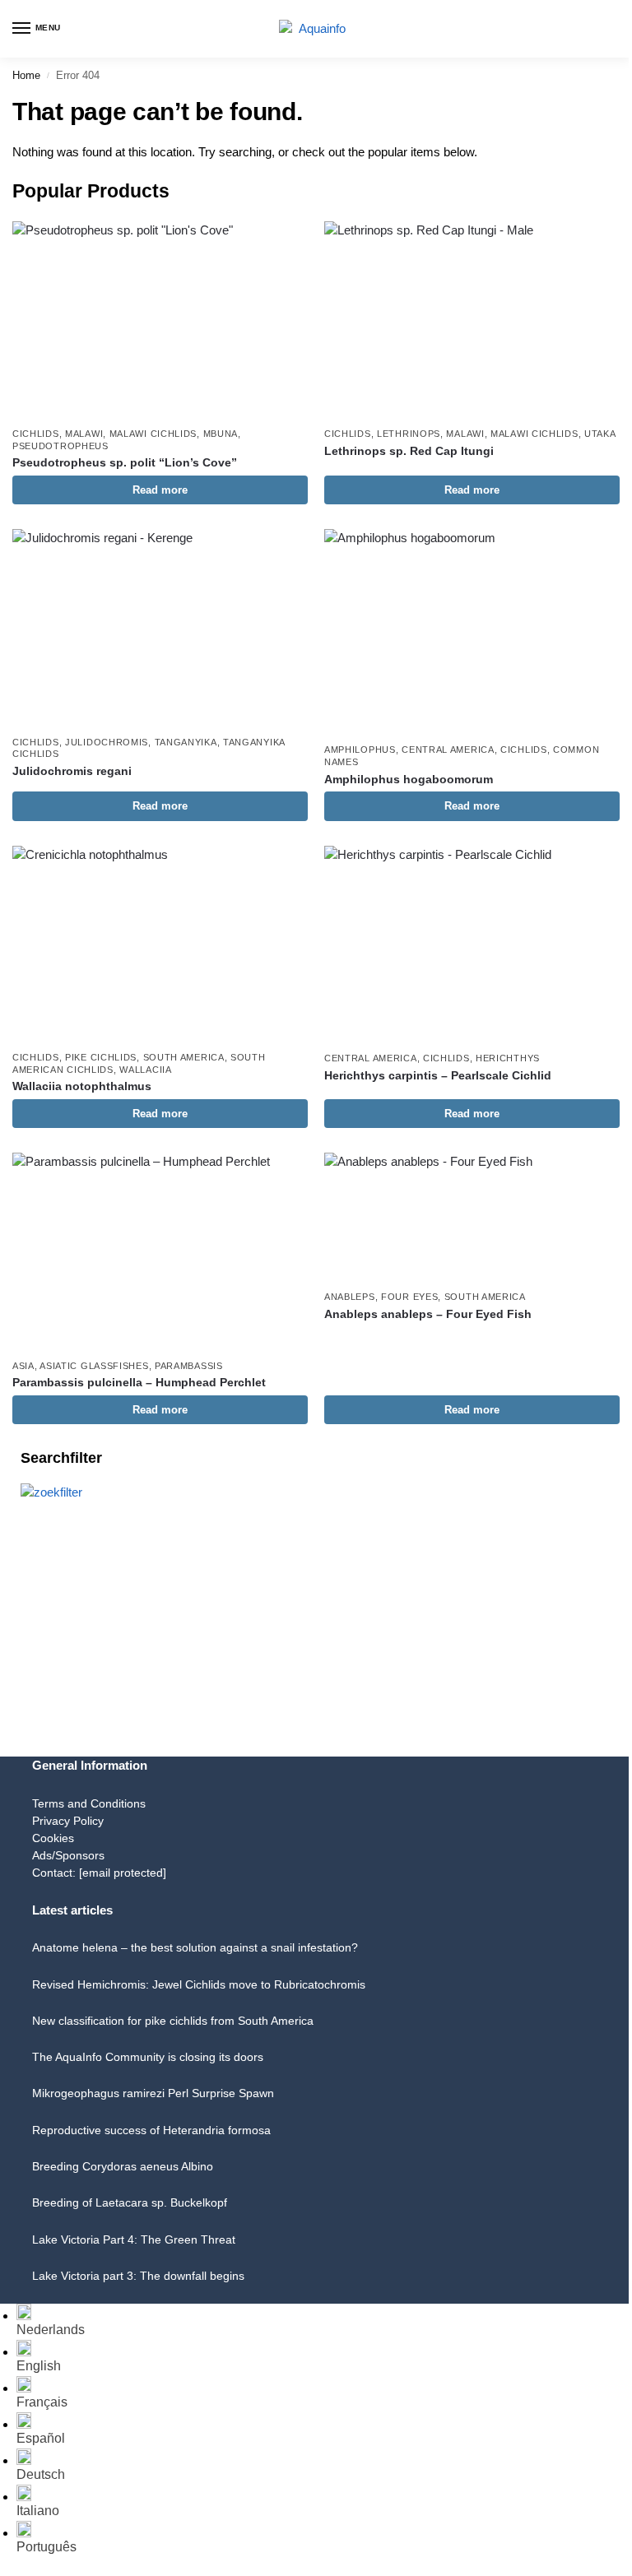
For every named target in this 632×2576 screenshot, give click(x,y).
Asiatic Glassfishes (94, 1366)
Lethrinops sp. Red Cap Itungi (409, 451)
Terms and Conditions (89, 1803)
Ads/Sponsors (68, 1855)
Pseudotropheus (60, 446)
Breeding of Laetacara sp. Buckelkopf (130, 2202)
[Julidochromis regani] (160, 627)
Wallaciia (145, 1070)
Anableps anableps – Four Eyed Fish (428, 1314)
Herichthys (508, 1058)
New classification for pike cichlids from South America (173, 2021)
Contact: (99, 1873)
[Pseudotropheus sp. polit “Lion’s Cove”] (160, 320)
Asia (23, 1366)
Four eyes (409, 1297)
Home (26, 75)
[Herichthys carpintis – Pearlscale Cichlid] (472, 944)
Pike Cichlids (101, 1057)
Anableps (350, 1297)
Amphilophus (360, 750)
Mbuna (221, 434)
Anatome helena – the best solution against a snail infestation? (195, 1947)
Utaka (600, 434)
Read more (160, 490)
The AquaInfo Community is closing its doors (148, 2057)
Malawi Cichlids (153, 434)
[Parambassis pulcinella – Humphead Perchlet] (160, 1251)
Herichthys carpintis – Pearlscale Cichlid (438, 1076)
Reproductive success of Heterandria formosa (151, 2130)
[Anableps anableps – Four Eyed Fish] (472, 1217)
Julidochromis (107, 742)
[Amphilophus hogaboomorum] (472, 631)
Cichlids (36, 434)
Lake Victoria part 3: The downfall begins (138, 2276)
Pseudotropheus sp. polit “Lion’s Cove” (125, 463)
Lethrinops (409, 434)
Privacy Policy (68, 1821)
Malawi (84, 434)
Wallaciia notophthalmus (82, 1086)
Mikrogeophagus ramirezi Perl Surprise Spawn (153, 2093)
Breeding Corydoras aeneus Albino (123, 2166)
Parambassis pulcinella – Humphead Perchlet (139, 1383)
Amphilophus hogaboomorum (409, 780)
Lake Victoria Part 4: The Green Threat (134, 2239)
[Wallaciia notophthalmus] (160, 944)
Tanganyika (186, 742)
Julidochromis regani (72, 771)
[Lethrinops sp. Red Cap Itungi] (472, 320)
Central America (448, 750)
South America (184, 1057)
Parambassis (189, 1366)
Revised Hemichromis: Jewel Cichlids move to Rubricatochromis (199, 1984)
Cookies (53, 1838)
